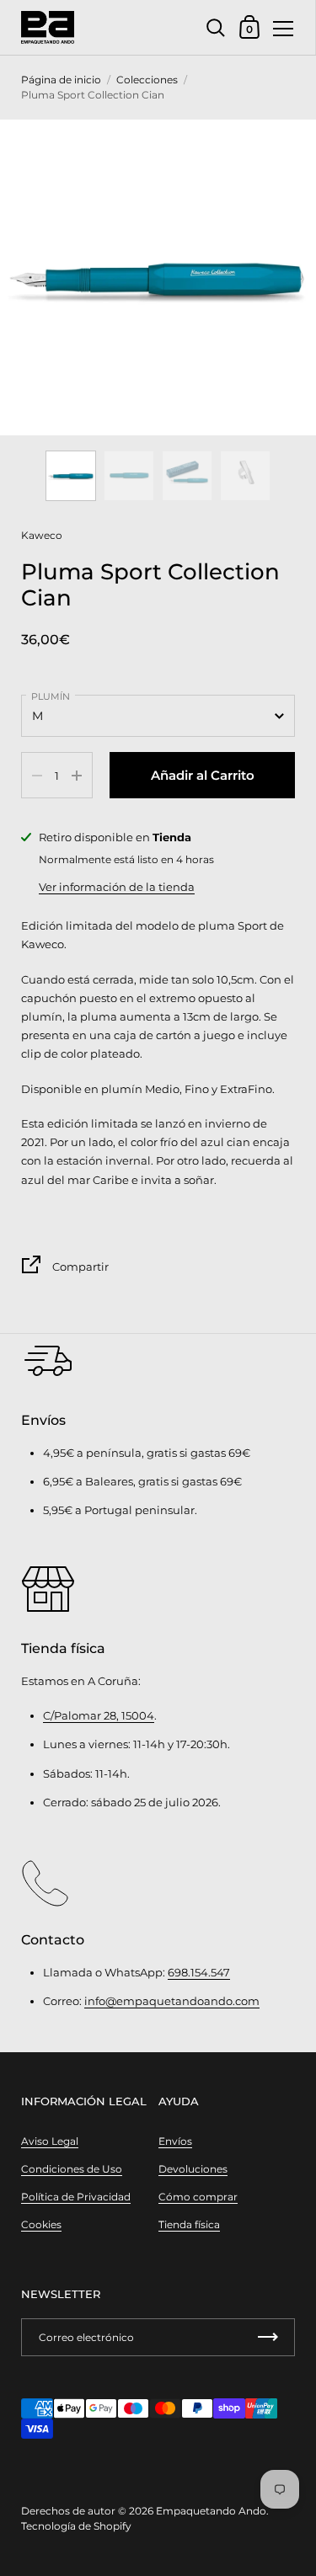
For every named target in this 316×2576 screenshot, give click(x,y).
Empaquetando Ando (211, 2511)
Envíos (175, 2141)
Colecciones (147, 80)
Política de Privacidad (76, 2197)
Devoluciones (193, 2169)
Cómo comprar (198, 2197)
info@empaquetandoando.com (172, 2001)
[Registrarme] (268, 2337)
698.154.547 (199, 1972)
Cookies (41, 2224)
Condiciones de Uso (72, 2169)
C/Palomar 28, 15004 (99, 1715)
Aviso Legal (50, 2141)
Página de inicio (61, 80)
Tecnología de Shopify (76, 2526)
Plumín (51, 696)
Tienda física (189, 2224)
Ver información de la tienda (117, 887)
